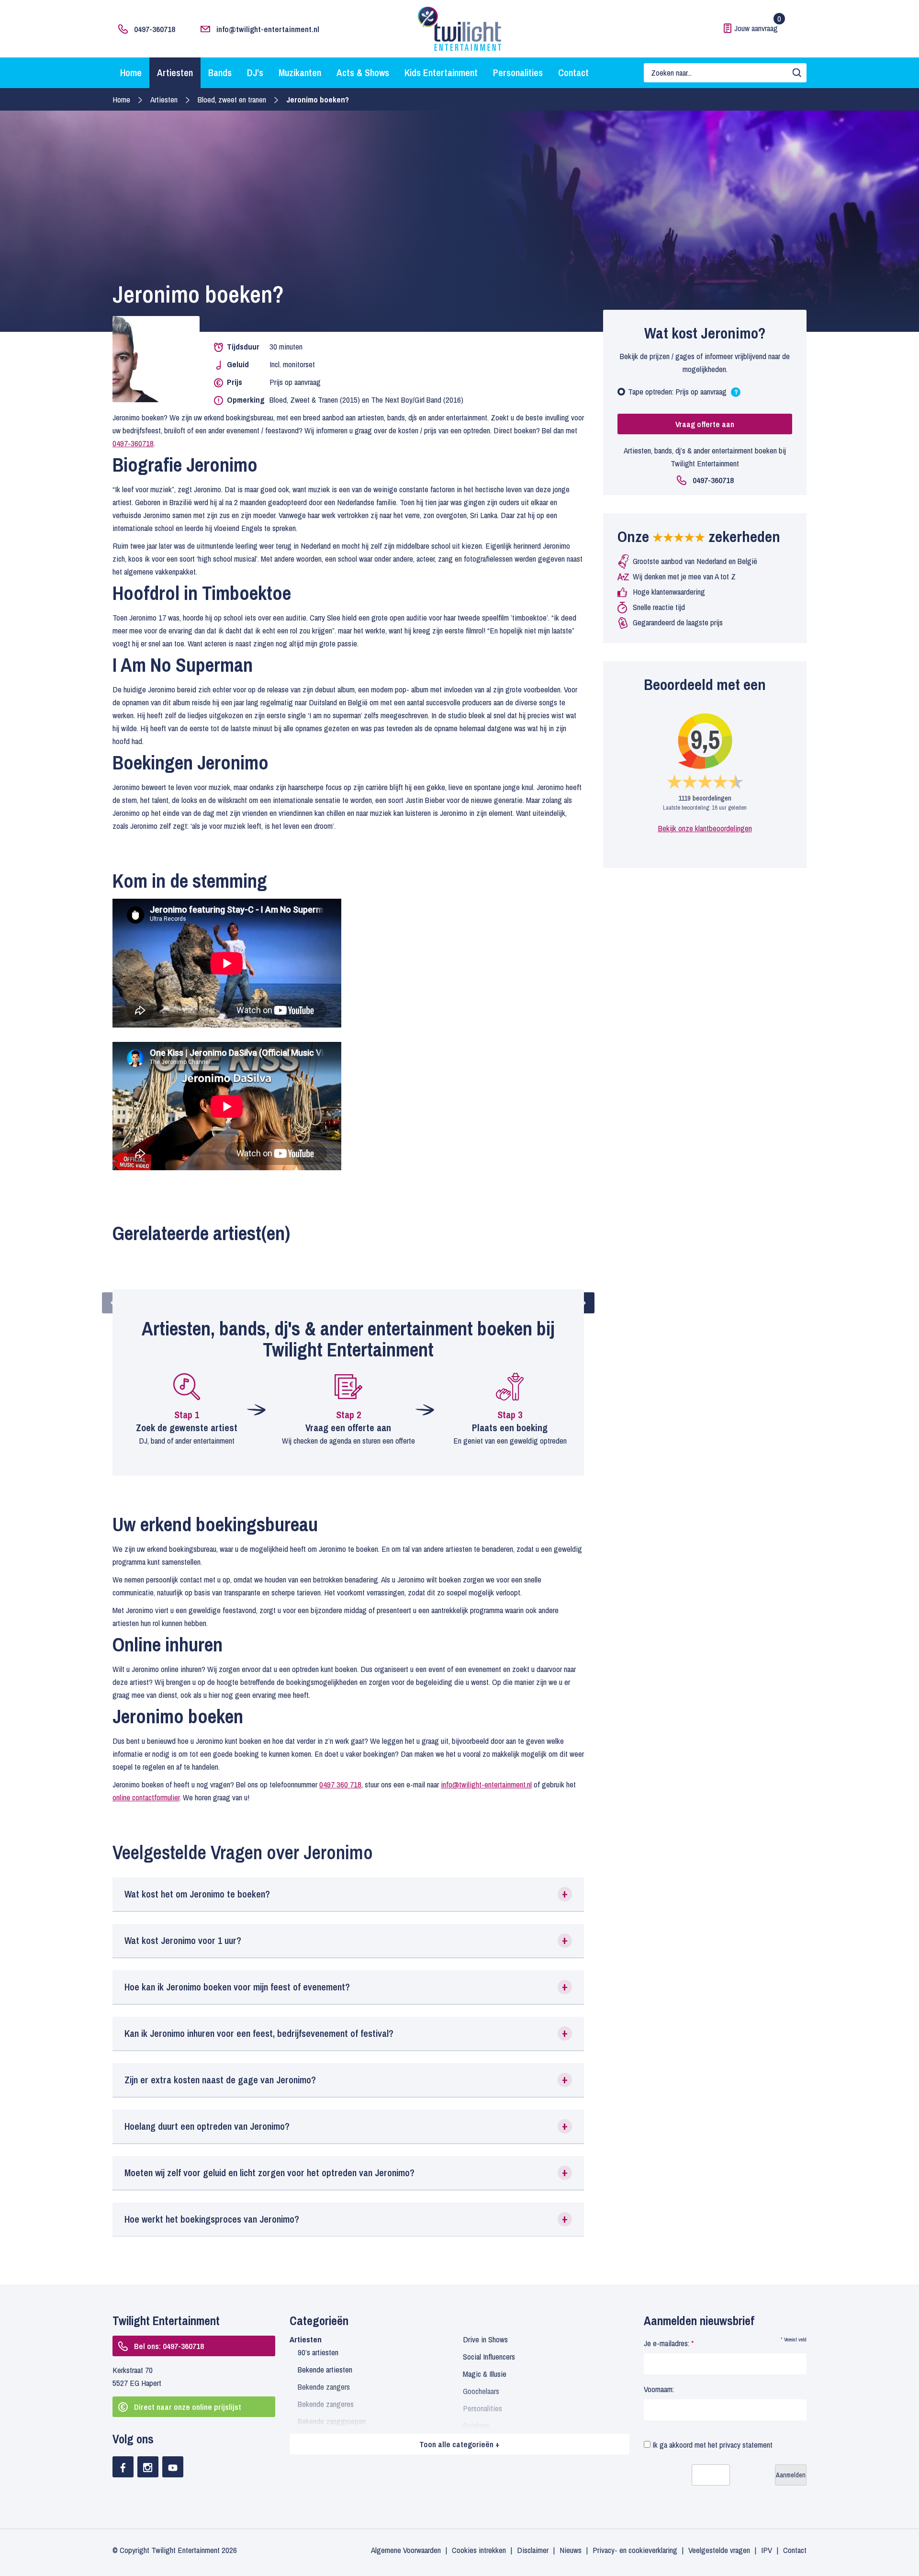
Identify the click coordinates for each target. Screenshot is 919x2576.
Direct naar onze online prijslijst (188, 2407)
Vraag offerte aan (705, 424)
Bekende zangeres (326, 2404)
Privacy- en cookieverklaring (635, 2550)
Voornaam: (659, 2389)
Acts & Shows (363, 73)
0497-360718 (155, 29)
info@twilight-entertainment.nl (268, 29)
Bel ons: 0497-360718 (169, 2346)
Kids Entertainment (441, 73)
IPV (767, 2550)
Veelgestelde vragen (719, 2550)
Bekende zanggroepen (332, 2421)
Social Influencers (489, 2356)
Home (131, 73)
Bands (220, 73)
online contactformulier (146, 1797)
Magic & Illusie (485, 2374)
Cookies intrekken (479, 2550)
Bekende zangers (324, 2387)
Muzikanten (300, 73)
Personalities (518, 73)
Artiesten (175, 73)
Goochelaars (481, 2391)
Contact (573, 73)
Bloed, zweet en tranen (232, 99)
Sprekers (476, 2425)
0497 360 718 (340, 1784)
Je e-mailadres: (669, 2343)
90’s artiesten (318, 2352)
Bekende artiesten (325, 2369)
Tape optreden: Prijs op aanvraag (683, 394)
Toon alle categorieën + (459, 2444)
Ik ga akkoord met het (712, 2445)
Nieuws (571, 2550)
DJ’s (255, 73)
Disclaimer (533, 2550)
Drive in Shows (485, 2339)
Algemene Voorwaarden (406, 2550)
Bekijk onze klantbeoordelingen (705, 828)
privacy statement (746, 2445)
